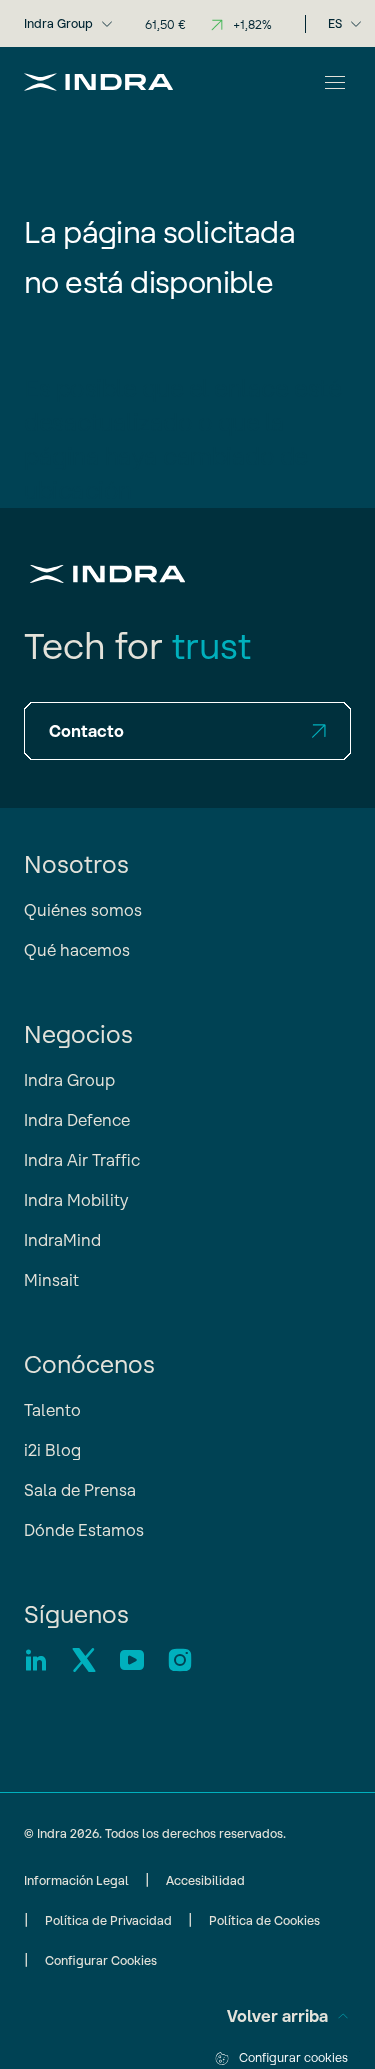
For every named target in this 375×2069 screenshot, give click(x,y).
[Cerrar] (335, 82)
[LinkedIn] (36, 1660)
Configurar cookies (293, 2057)
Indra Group (58, 23)
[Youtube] (132, 1660)
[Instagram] (180, 1660)
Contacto (86, 731)
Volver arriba (277, 2016)
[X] (84, 1660)
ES (335, 23)
